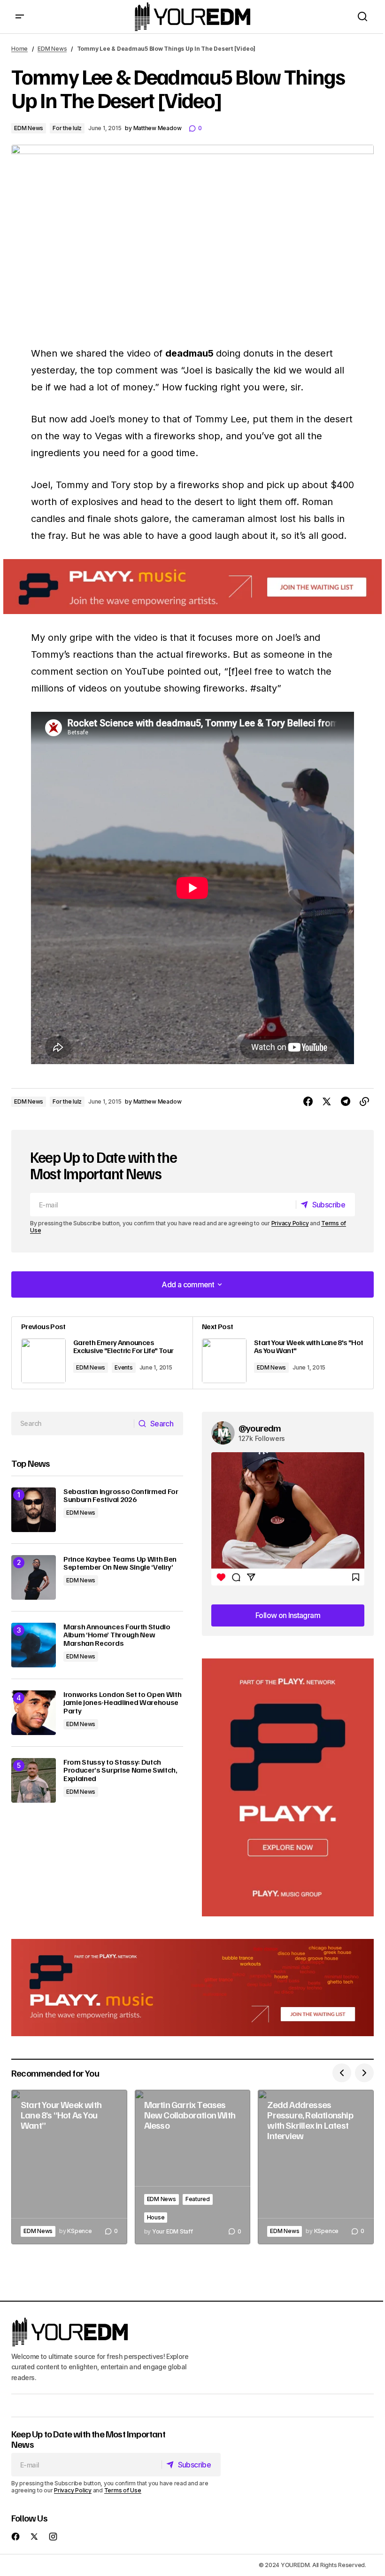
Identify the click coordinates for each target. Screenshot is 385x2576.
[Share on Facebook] (308, 1102)
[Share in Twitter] (327, 1102)
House (156, 2217)
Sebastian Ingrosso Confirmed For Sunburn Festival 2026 (121, 1496)
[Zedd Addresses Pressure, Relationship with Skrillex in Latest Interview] (316, 2167)
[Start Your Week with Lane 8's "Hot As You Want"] (283, 1353)
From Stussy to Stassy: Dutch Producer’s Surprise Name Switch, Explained (120, 1771)
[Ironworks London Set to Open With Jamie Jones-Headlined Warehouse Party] (34, 1713)
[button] (20, 17)
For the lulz (67, 128)
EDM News (52, 49)
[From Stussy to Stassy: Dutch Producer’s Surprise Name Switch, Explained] (34, 1780)
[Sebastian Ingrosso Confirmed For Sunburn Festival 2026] (34, 1510)
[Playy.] (192, 1988)
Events (124, 1367)
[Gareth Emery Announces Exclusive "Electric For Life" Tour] (102, 1353)
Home (19, 49)
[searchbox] (73, 1424)
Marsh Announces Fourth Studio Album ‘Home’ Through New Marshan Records (117, 1635)
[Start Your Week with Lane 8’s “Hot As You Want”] (69, 2167)
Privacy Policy (290, 1223)
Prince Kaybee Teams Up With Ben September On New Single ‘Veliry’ (120, 1563)
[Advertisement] (288, 1787)
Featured (198, 2199)
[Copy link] (364, 1102)
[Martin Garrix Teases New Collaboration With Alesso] (193, 2167)
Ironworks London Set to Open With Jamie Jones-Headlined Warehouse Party (122, 1703)
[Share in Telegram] (346, 1102)
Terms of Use (123, 2490)
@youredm (260, 1428)
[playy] (192, 587)
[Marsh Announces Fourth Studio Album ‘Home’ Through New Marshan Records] (34, 1645)
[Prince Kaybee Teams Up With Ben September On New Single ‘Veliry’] (34, 1577)
